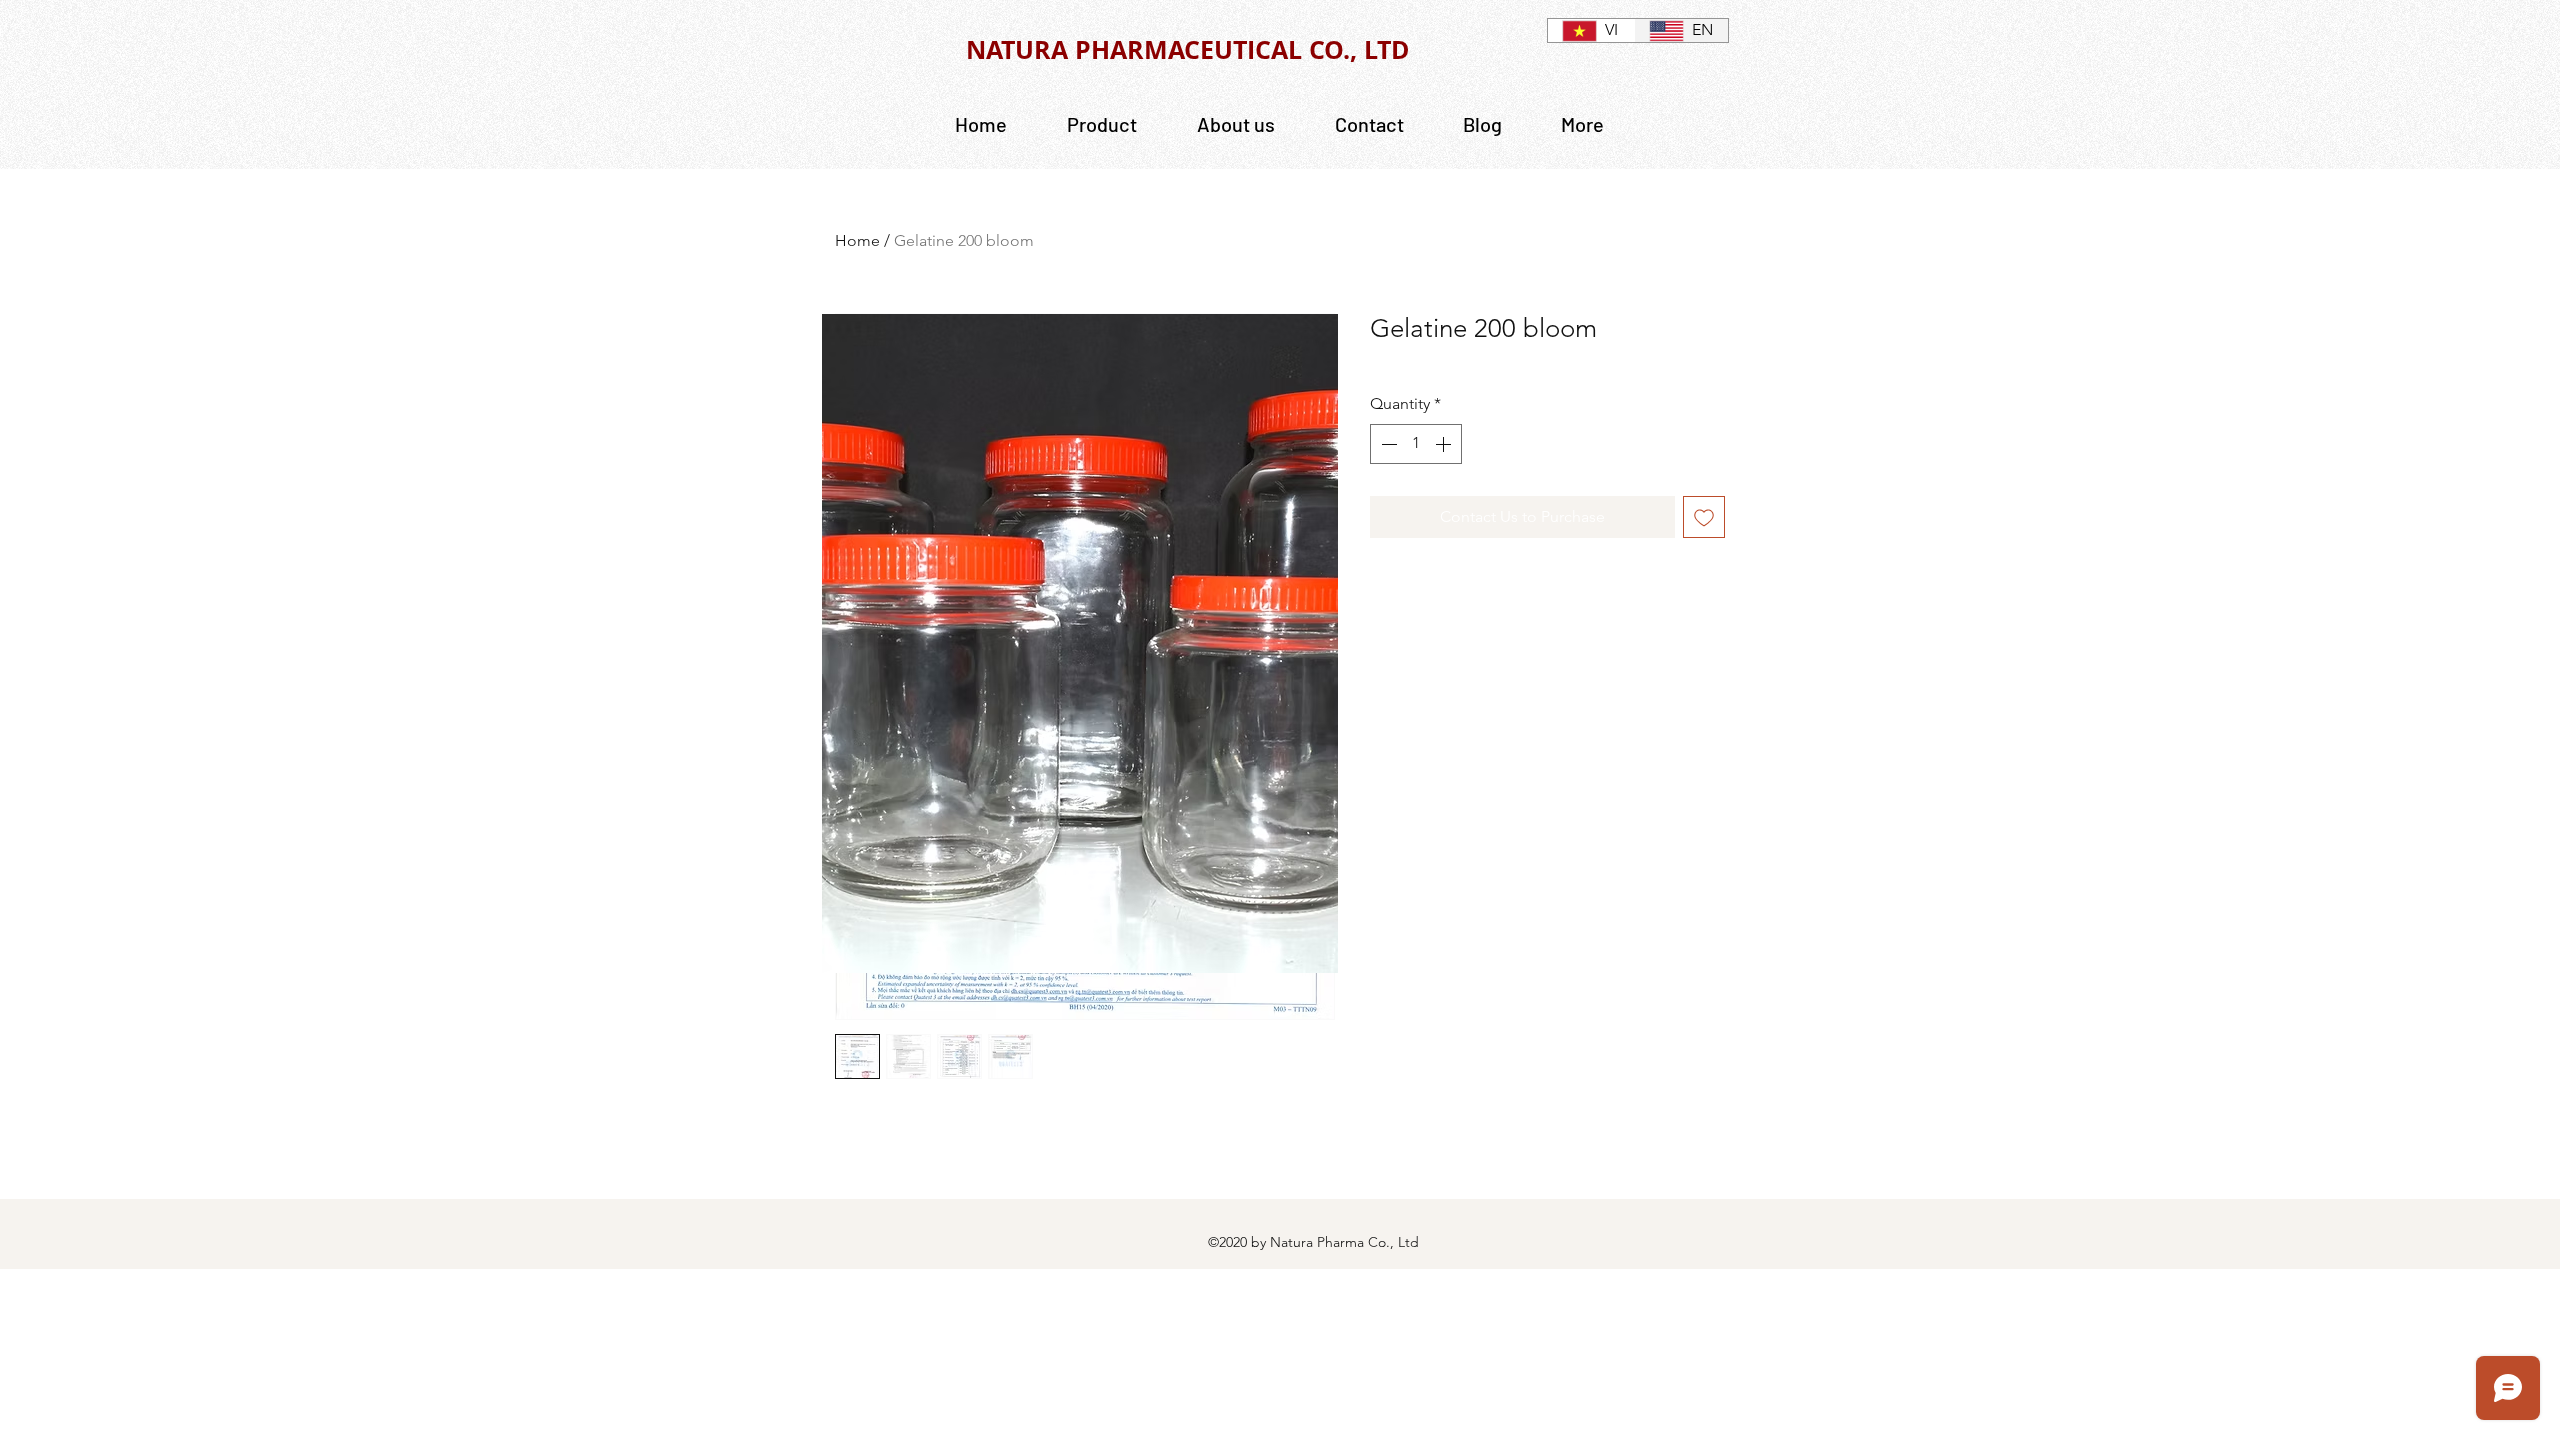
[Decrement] (1387, 444)
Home (857, 240)
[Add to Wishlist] (1704, 517)
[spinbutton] (1416, 444)
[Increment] (1445, 444)
